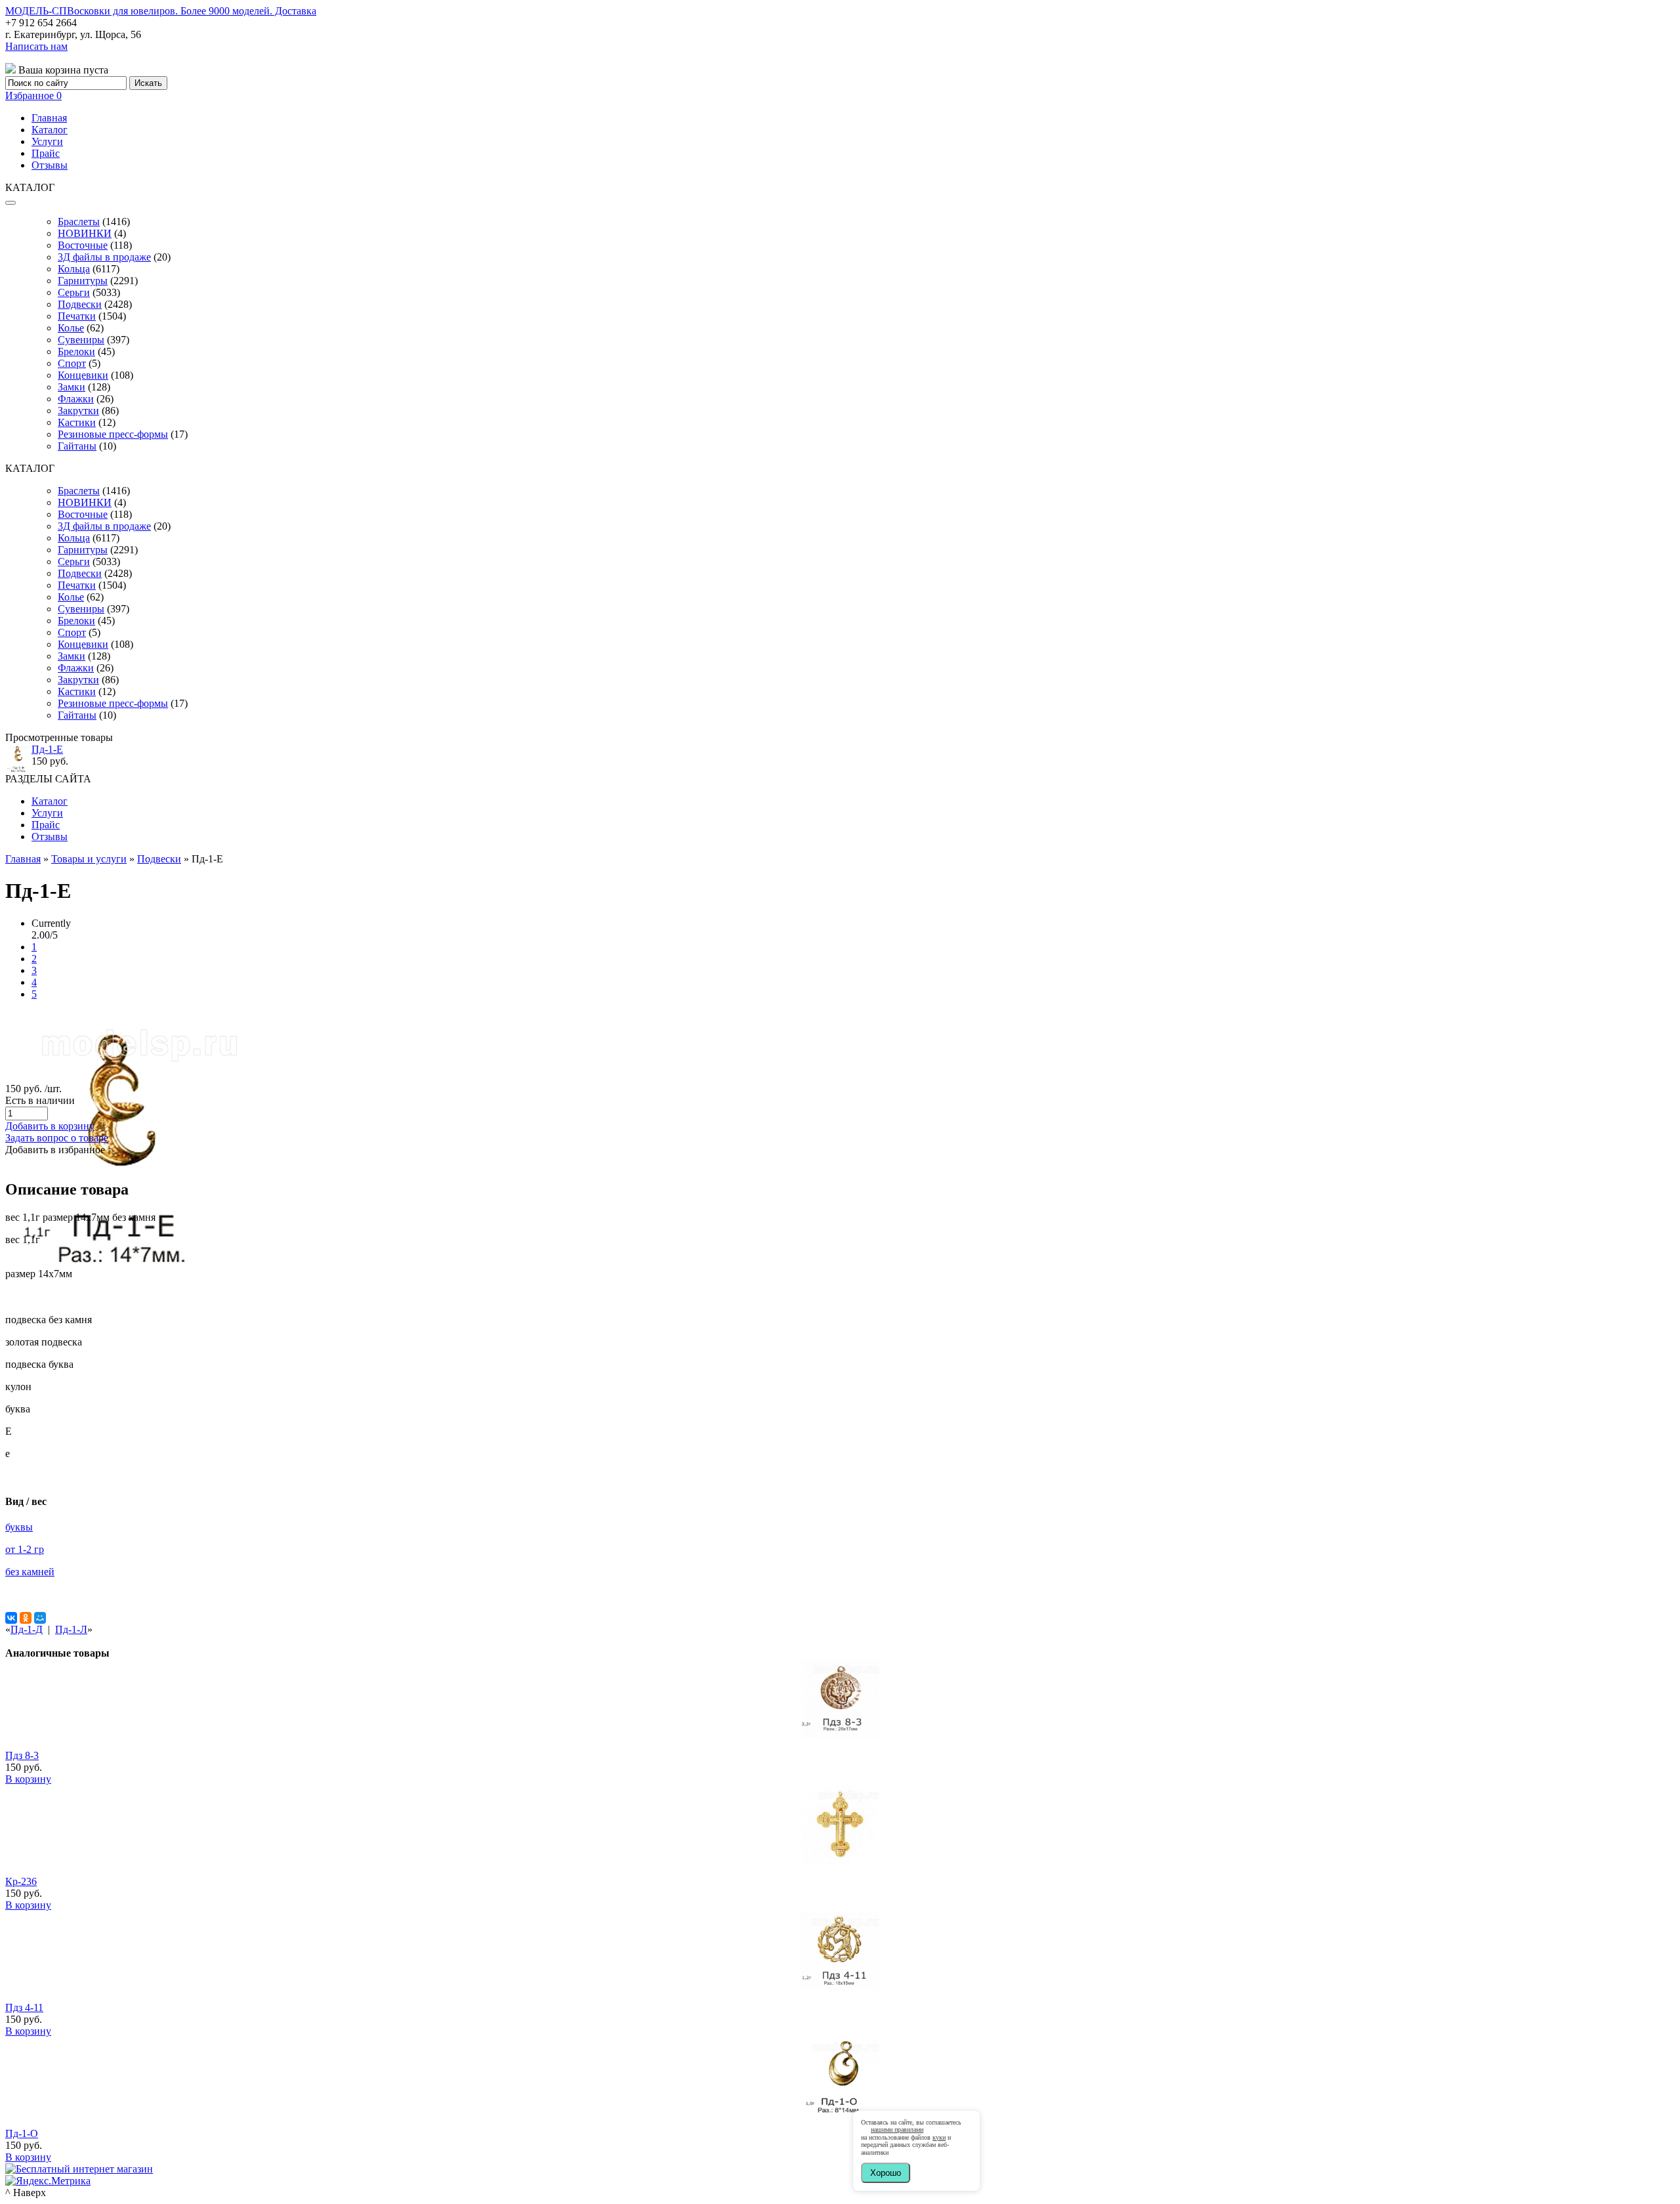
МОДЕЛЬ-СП (161, 11)
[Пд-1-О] (840, 2112)
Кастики (77, 422)
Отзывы (50, 165)
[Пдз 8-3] (840, 1734)
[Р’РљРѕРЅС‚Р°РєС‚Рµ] (11, 1618)
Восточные (83, 245)
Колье (71, 328)
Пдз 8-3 (22, 1755)
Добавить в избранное (55, 1150)
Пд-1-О (22, 2133)
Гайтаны (77, 446)
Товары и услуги (89, 859)
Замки (72, 387)
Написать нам (36, 46)
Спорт (72, 363)
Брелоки (76, 351)
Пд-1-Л (71, 1629)
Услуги (47, 141)
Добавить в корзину (50, 1126)
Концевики (83, 375)
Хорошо (886, 2173)
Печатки (77, 316)
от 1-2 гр (25, 1549)
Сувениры (81, 340)
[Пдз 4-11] (840, 1986)
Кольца (74, 269)
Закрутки (78, 411)
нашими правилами (897, 2130)
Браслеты (79, 222)
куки (939, 2137)
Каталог (50, 130)
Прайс (46, 153)
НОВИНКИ (85, 233)
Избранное (33, 95)
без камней (30, 1572)
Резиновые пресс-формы (113, 434)
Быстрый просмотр (840, 1752)
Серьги (74, 292)
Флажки (76, 399)
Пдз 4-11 (24, 2007)
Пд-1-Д (27, 1629)
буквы (19, 1527)
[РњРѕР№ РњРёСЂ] (40, 1618)
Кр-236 (21, 1881)
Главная (49, 118)
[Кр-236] (840, 1860)
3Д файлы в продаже (104, 257)
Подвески (80, 304)
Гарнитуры (83, 281)
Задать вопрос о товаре (57, 1138)
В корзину (28, 1779)
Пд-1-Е (47, 749)
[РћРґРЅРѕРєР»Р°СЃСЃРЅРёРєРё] (26, 1618)
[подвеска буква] (123, 1271)
